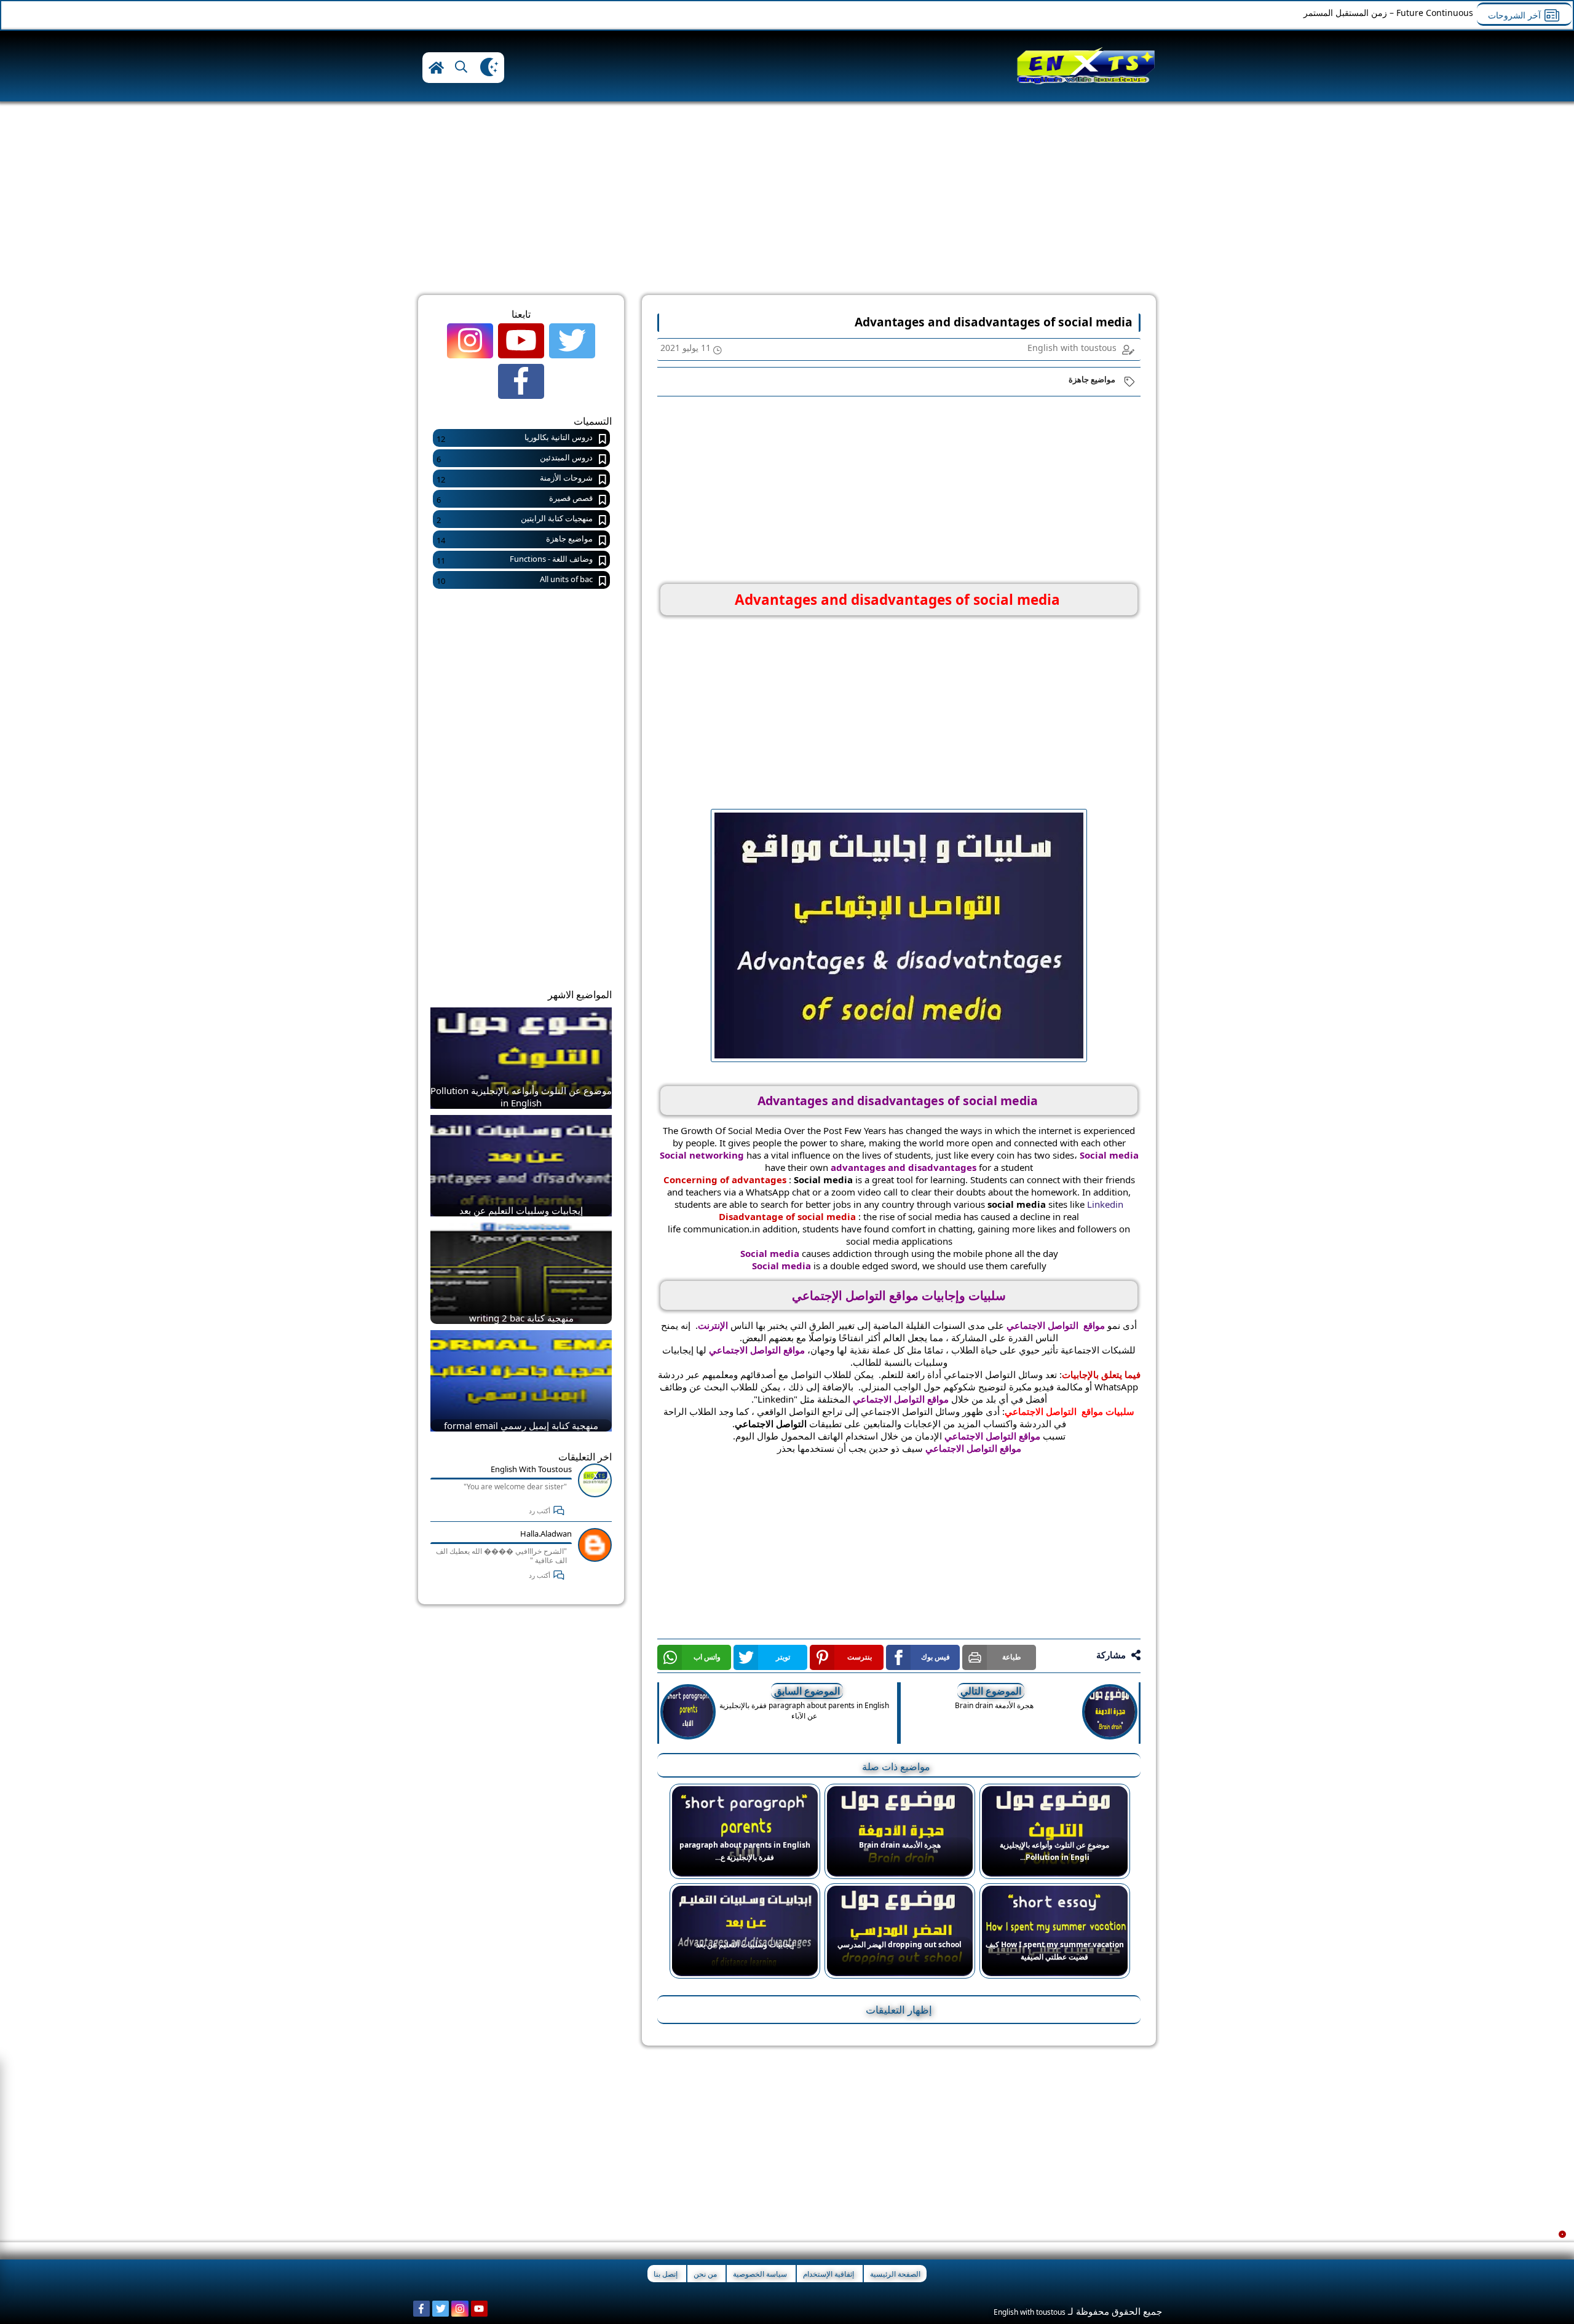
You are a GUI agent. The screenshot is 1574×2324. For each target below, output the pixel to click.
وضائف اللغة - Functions (515, 560)
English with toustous (531, 1469)
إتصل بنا (666, 2274)
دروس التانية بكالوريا (515, 438)
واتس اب (707, 1657)
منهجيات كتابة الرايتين (515, 519)
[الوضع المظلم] (489, 68)
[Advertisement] (1328, 203)
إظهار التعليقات (899, 2010)
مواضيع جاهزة (1092, 379)
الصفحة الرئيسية (895, 2274)
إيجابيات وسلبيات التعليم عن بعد (521, 1210)
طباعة (1012, 1657)
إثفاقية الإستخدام (829, 2274)
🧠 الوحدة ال (1449, 13)
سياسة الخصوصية (760, 2274)
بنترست (860, 1657)
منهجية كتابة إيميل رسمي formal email (521, 1425)
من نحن (705, 2274)
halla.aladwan (546, 1534)
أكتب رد (540, 1511)
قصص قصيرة (515, 499)
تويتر (783, 1657)
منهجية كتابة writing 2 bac (521, 1318)
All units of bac (515, 580)
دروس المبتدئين (515, 458)
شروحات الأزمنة (515, 479)
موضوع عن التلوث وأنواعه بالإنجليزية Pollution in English (521, 1097)
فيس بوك (935, 1657)
